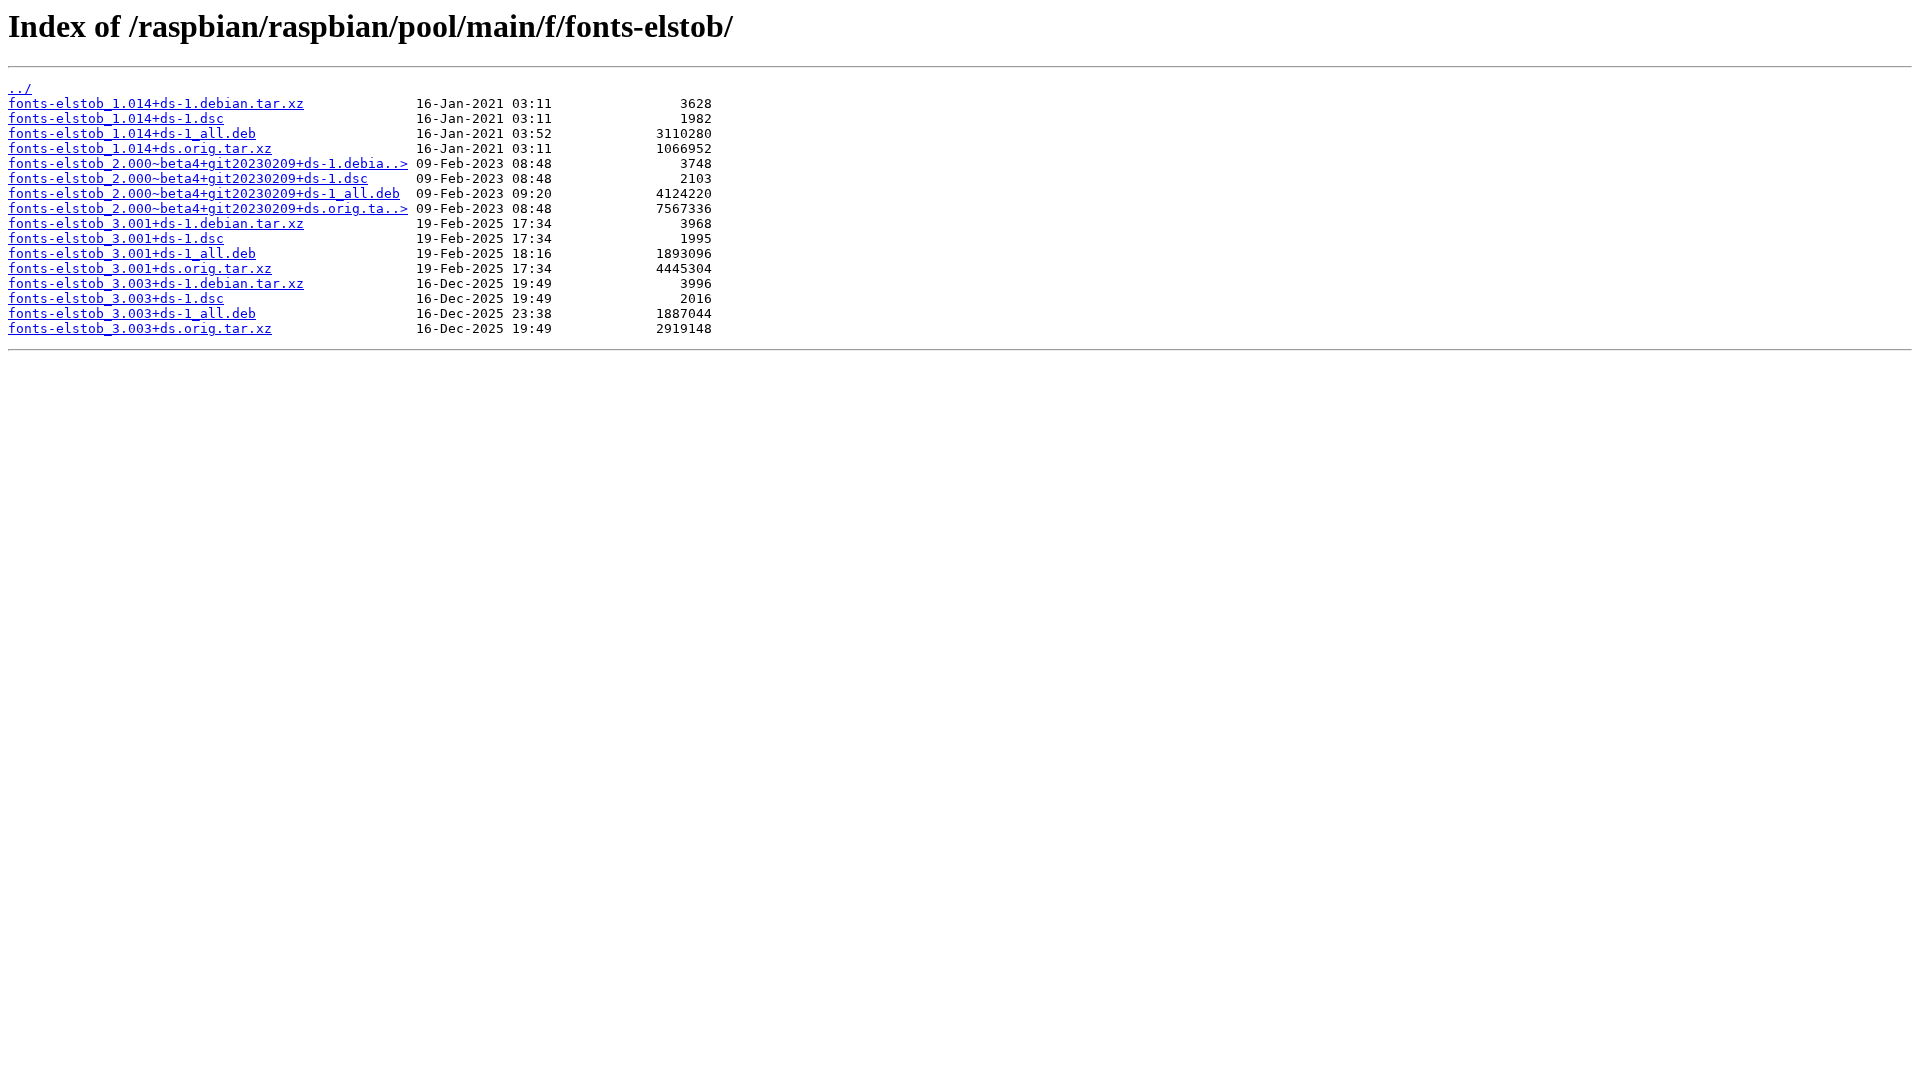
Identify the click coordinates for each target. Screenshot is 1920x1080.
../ (20, 88)
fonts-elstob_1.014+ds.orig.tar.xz (140, 148)
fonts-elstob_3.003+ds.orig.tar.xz (140, 328)
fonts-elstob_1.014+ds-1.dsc (116, 118)
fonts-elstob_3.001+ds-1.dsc (116, 238)
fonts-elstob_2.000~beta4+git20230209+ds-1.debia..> (208, 163)
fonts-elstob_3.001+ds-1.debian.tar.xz (156, 223)
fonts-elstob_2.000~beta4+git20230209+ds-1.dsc (188, 178)
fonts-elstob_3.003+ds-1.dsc (116, 298)
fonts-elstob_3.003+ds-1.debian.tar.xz (156, 283)
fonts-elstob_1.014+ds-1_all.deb (132, 133)
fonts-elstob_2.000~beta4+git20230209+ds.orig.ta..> (208, 208)
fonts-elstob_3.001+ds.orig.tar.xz (140, 268)
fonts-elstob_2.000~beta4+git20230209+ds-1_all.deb (204, 193)
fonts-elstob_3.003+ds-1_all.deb (132, 313)
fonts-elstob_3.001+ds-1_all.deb (132, 253)
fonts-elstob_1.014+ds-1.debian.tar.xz (156, 103)
